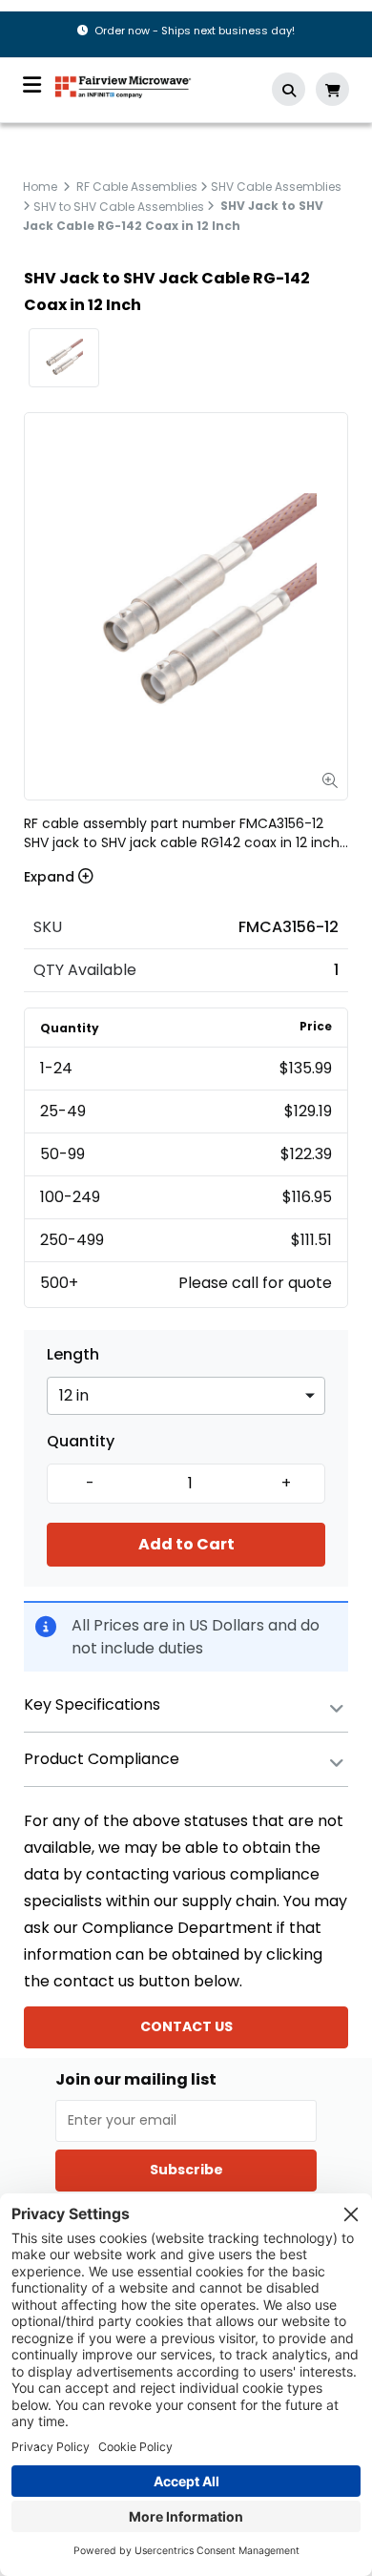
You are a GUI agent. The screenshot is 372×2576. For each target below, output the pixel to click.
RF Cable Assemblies (137, 187)
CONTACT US (186, 2026)
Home (40, 187)
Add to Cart (186, 1544)
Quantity (81, 1442)
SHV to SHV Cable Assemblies (119, 206)
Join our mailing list (136, 2080)
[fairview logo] (123, 85)
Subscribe (186, 2170)
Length (73, 1355)
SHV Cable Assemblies (276, 187)
